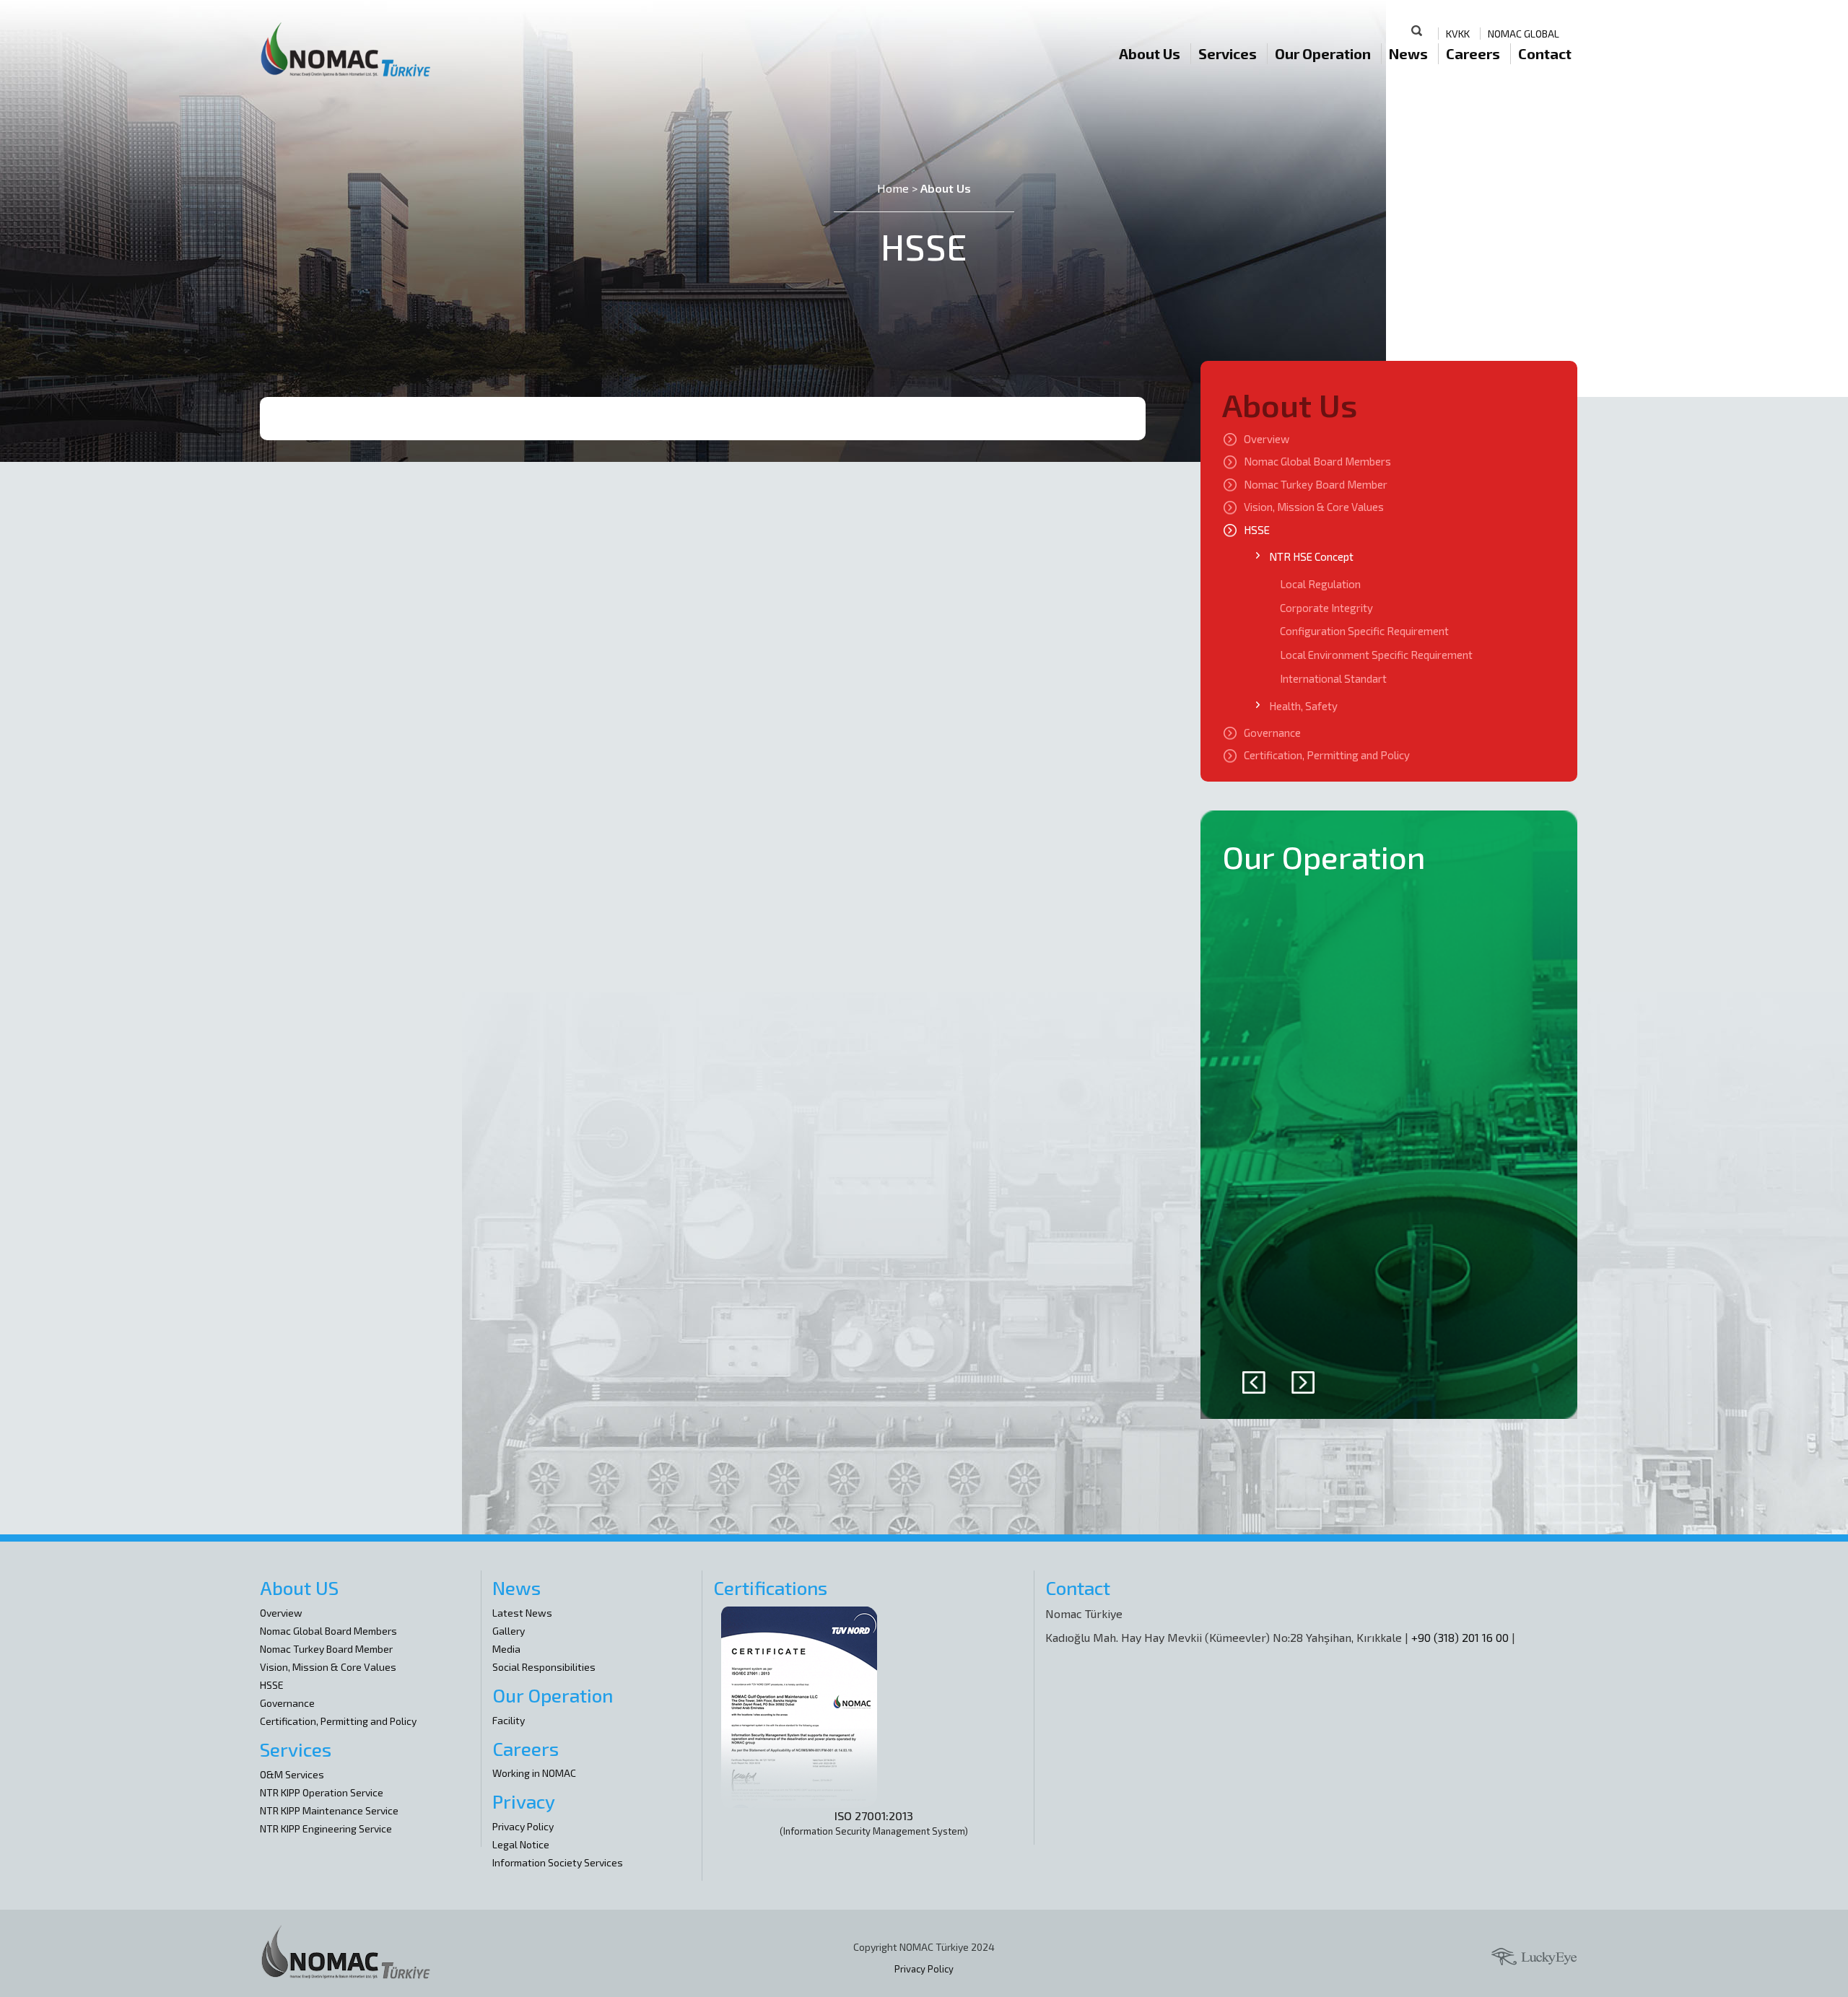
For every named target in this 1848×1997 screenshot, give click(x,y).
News (1408, 53)
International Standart (1333, 678)
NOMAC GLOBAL (1524, 34)
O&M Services (292, 1774)
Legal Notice (521, 1844)
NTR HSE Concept (1311, 556)
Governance (1272, 733)
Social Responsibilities (544, 1667)
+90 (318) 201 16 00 (1460, 1637)
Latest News (522, 1613)
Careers (1473, 53)
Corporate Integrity (1326, 608)
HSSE (1257, 530)
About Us (1150, 53)
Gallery (509, 1631)
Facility (509, 1720)
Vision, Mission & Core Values (1314, 507)
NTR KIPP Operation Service (322, 1792)
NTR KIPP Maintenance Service (329, 1810)
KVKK (1458, 34)
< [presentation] (1254, 1382)
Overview (1267, 439)
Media (506, 1649)
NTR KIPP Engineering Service (326, 1828)
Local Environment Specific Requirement (1376, 655)
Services (1228, 53)
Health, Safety (1303, 706)
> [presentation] (1303, 1382)
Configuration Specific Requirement (1364, 631)
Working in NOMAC (534, 1773)
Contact (1545, 53)
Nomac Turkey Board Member (1316, 484)
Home (893, 188)
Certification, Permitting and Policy (1327, 755)
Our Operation (1323, 53)
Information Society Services (558, 1862)
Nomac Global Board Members (1317, 461)
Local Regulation (1320, 584)
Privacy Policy (523, 1826)
